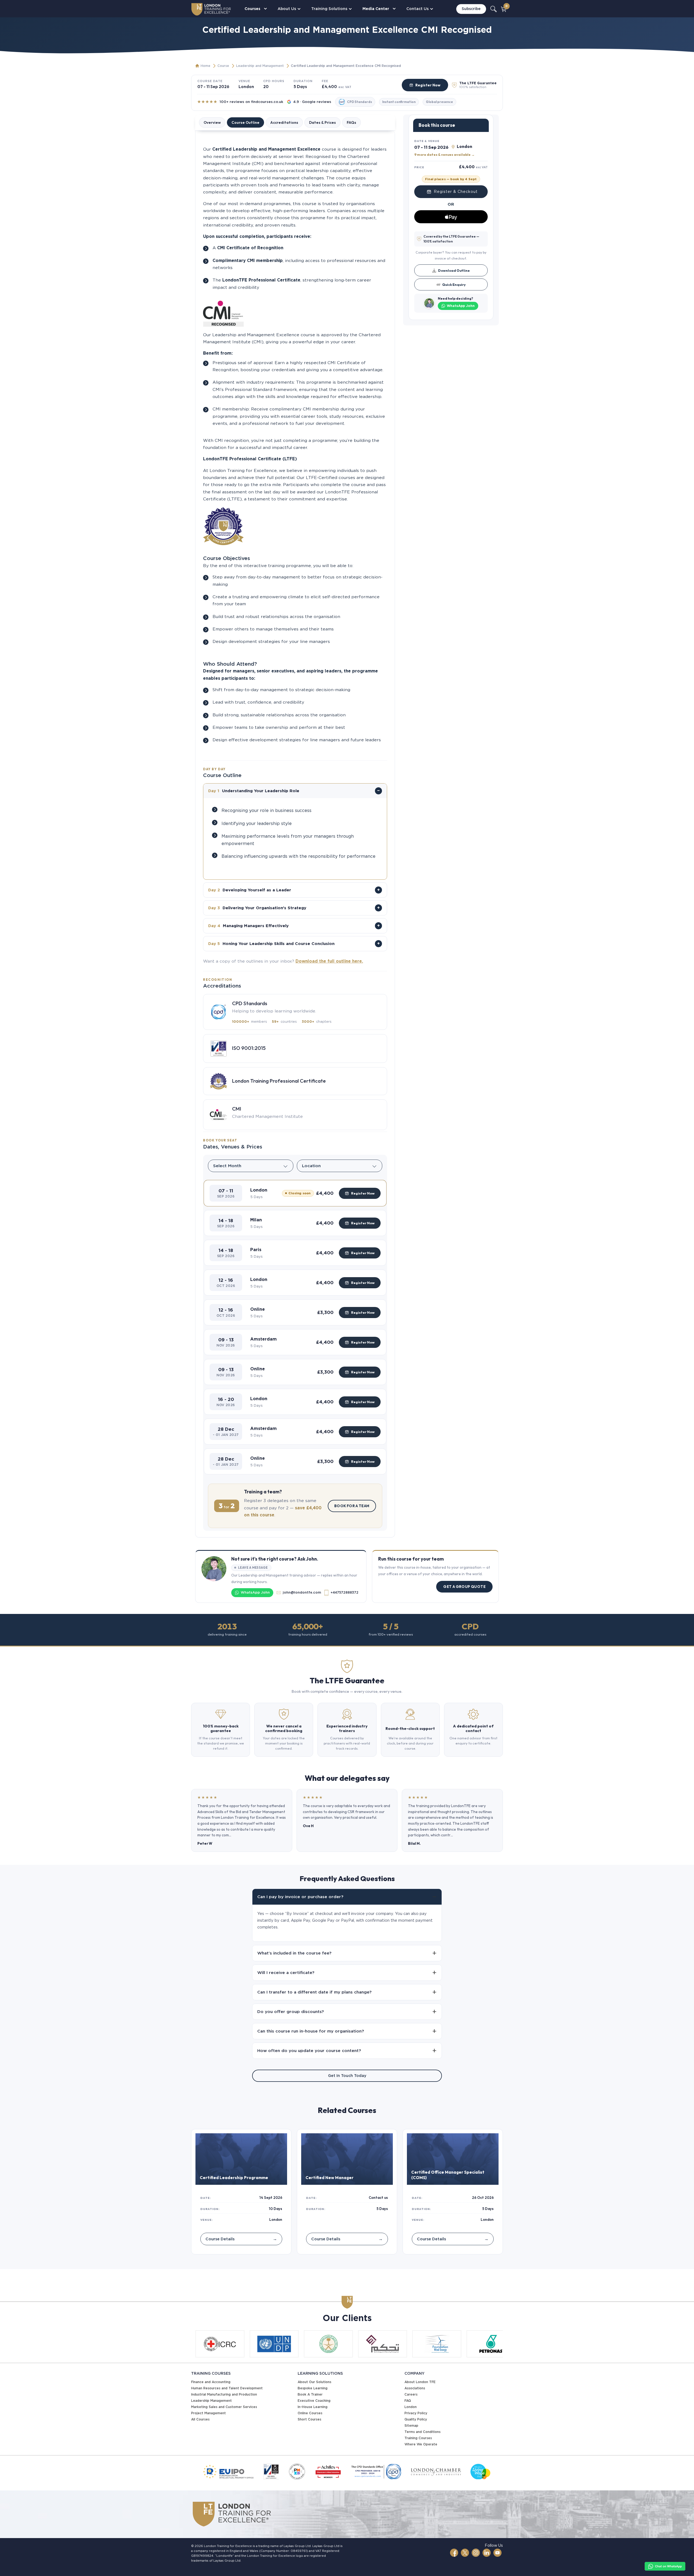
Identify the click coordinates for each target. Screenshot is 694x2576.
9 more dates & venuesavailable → (444, 154)
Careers (411, 2394)
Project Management (208, 2413)
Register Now (428, 85)
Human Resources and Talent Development (227, 2388)
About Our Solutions (314, 2382)
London (411, 2407)
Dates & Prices (322, 122)
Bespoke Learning (313, 2388)
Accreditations (284, 122)
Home (205, 66)
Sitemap (411, 2425)
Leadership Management (211, 2401)
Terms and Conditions (422, 2432)
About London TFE (420, 2382)
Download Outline (454, 270)
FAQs (351, 122)
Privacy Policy (416, 2413)
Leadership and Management (260, 66)
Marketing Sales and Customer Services (224, 2407)
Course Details (241, 2239)
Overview (212, 122)
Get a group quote (464, 1587)
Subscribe (471, 9)
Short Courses (309, 2419)
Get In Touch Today (347, 2076)
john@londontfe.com (302, 1592)
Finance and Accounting (211, 2382)
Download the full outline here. (329, 961)
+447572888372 (344, 1592)
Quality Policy (416, 2419)
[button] (295, 1193)
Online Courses (310, 2413)
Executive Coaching (314, 2401)
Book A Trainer (310, 2394)
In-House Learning (313, 2407)
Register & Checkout (456, 192)
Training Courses (418, 2438)
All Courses (200, 2419)
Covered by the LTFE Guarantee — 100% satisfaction (451, 239)
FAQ (408, 2401)
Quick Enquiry (454, 284)
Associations (415, 2388)
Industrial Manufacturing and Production (224, 2394)
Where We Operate (421, 2444)
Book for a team (352, 1506)
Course (223, 66)
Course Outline (245, 122)
